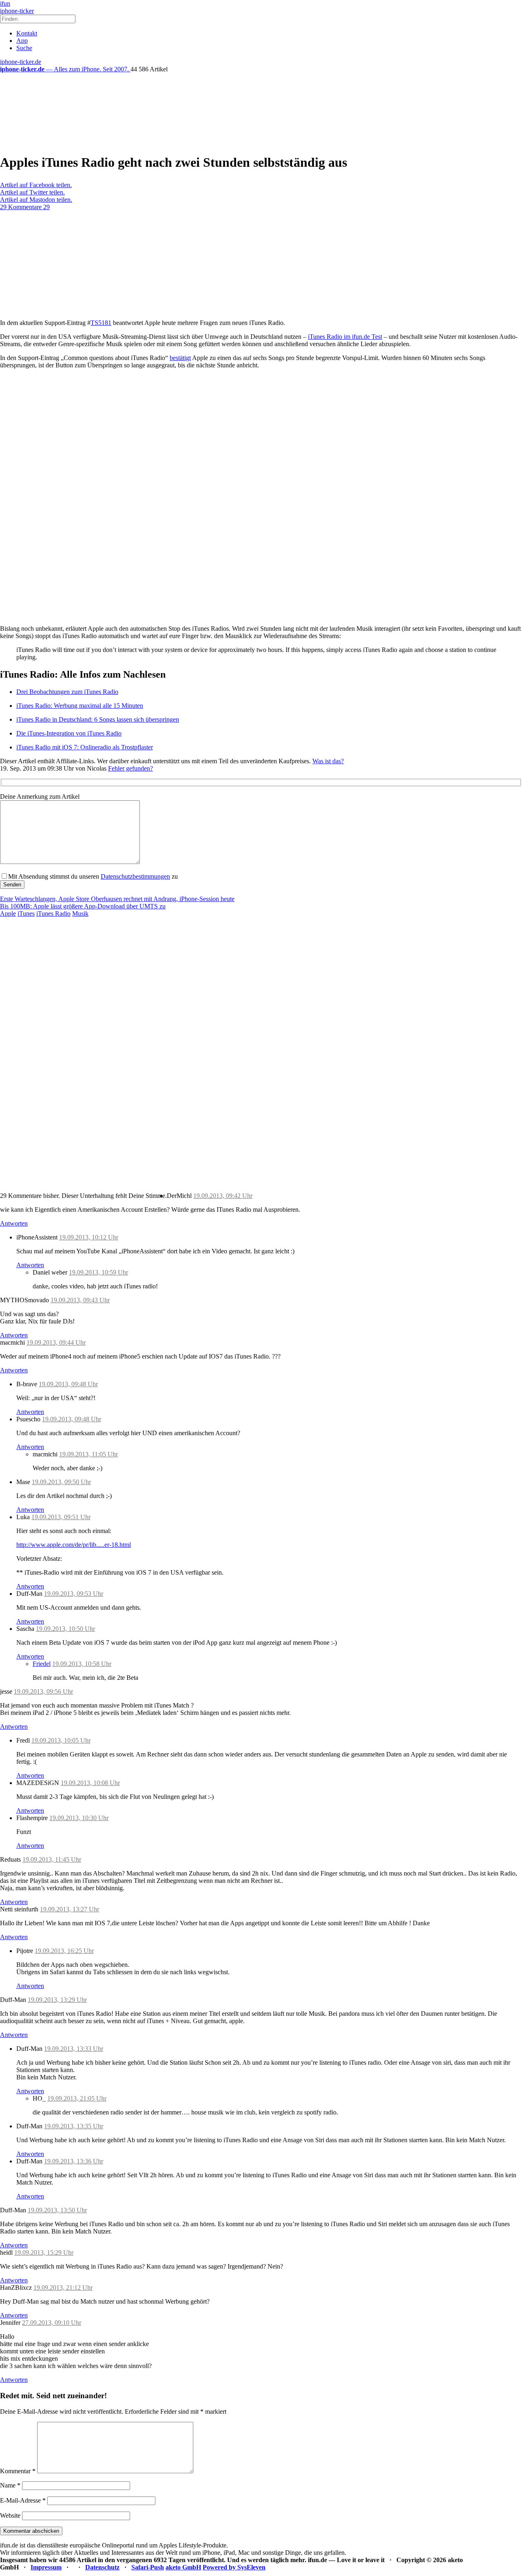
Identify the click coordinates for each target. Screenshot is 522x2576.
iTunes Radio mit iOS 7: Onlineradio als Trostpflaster (85, 747)
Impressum (46, 2567)
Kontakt (27, 33)
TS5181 (101, 323)
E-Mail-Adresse (23, 2500)
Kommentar (18, 2471)
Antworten (14, 1223)
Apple (8, 914)
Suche (24, 48)
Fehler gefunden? (130, 768)
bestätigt (180, 358)
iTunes (26, 914)
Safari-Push (148, 2567)
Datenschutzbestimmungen (135, 876)
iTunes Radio (53, 914)
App (22, 41)
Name (10, 2485)
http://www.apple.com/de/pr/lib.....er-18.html (74, 1545)
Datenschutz (102, 2567)
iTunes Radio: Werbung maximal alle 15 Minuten (80, 706)
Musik (80, 914)
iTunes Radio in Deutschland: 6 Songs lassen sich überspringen (98, 719)
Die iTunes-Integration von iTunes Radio (69, 733)
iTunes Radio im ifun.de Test (345, 337)
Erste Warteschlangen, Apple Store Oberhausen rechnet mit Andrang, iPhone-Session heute (117, 899)
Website (10, 2515)
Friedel (42, 1664)
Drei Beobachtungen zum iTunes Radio (67, 692)
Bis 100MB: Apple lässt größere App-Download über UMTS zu (83, 906)
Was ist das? (328, 761)
